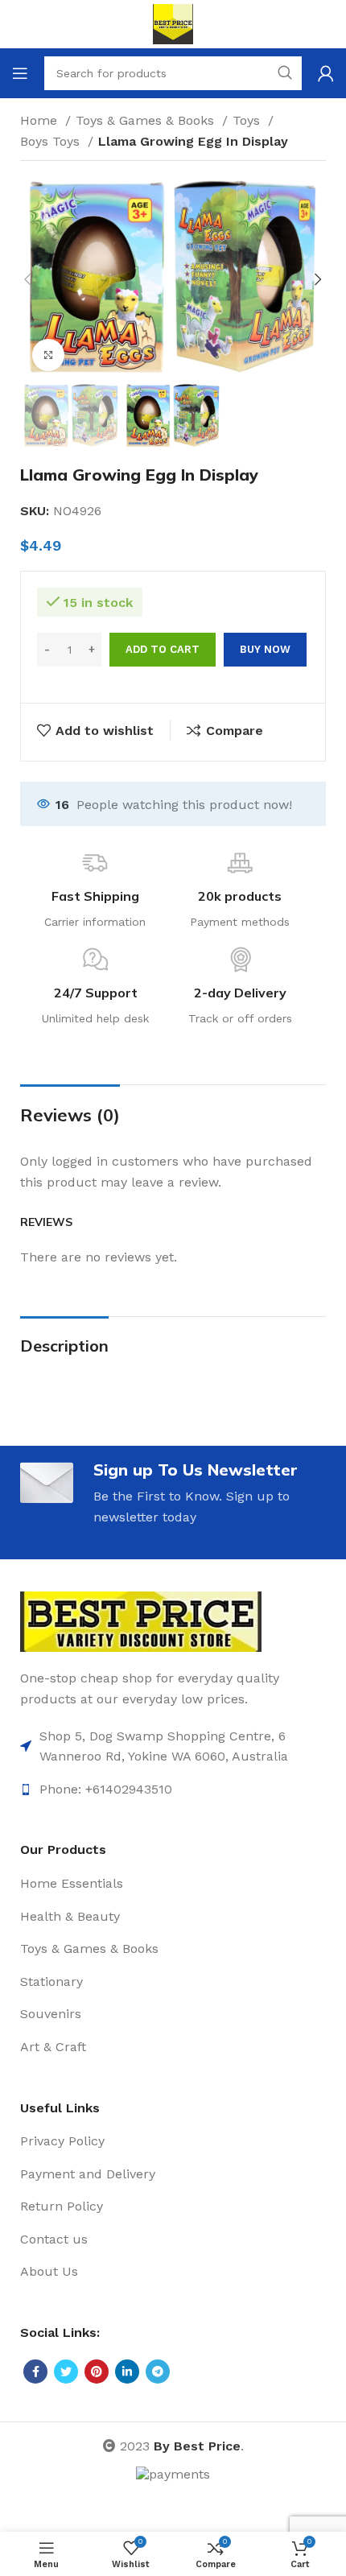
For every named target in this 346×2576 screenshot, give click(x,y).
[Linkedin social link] (127, 2372)
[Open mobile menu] (20, 73)
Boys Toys (52, 141)
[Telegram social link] (158, 2372)
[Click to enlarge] (48, 355)
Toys (248, 120)
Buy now (265, 649)
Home (41, 120)
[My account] (326, 73)
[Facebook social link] (35, 2372)
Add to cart (163, 649)
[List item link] (173, 1746)
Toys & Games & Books (147, 120)
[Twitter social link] (66, 2372)
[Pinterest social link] (97, 2372)
